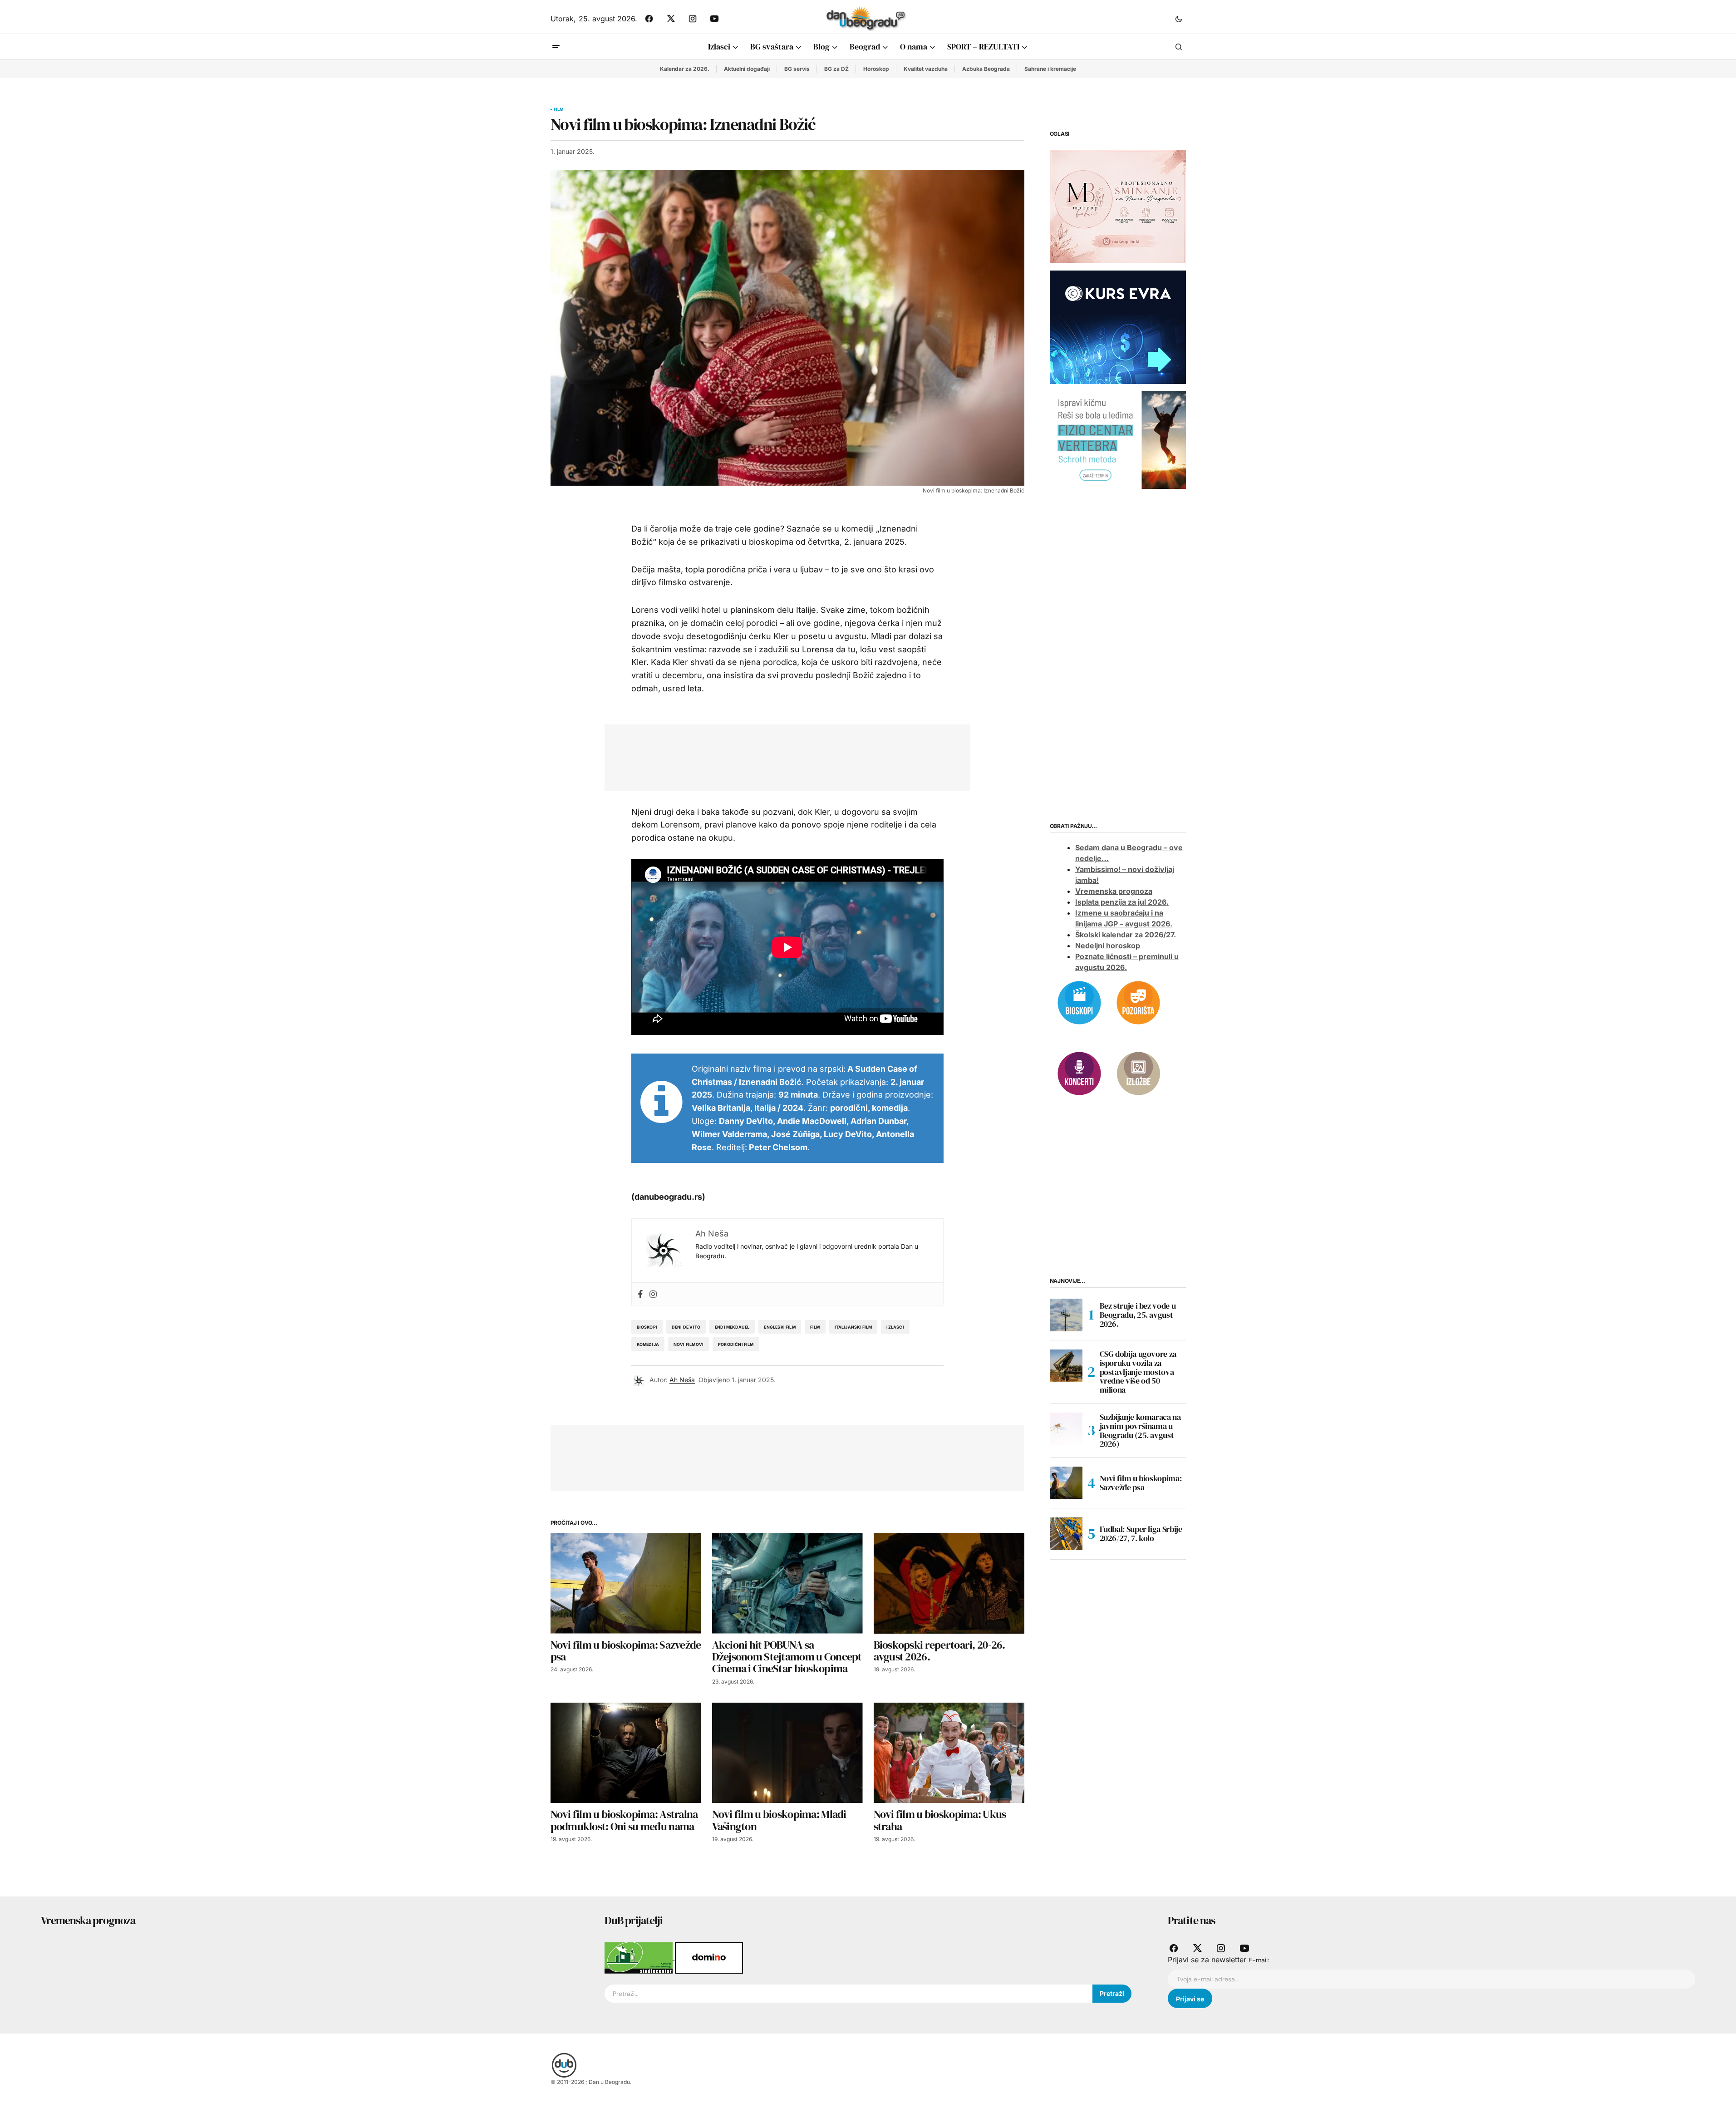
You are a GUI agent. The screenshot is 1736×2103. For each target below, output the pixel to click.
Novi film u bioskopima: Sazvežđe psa (1141, 1483)
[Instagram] (653, 1294)
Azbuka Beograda (986, 69)
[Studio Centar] (640, 1957)
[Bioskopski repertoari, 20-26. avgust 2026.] (949, 1583)
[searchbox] (849, 1994)
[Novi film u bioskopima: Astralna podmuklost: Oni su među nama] (626, 1753)
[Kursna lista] (1118, 206)
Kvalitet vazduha (926, 69)
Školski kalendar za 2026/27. (1126, 935)
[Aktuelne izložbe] (1138, 1073)
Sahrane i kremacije (1050, 69)
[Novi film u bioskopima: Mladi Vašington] (787, 1753)
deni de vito (686, 1327)
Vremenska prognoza (1114, 891)
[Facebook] (640, 1294)
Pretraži (1112, 1993)
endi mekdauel (732, 1327)
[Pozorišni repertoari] (1138, 1002)
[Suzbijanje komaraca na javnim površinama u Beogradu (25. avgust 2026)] (1066, 1429)
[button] (1179, 19)
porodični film (736, 1344)
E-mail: (1259, 1960)
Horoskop (876, 69)
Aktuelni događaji (747, 69)
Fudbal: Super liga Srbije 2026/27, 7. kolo (1141, 1534)
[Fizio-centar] (1118, 439)
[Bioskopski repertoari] (1079, 1002)
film (815, 1327)
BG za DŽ (836, 69)
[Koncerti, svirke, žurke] (1079, 1073)
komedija (648, 1344)
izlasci (895, 1327)
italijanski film (853, 1327)
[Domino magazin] (709, 1957)
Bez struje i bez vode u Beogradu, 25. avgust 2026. (1138, 1315)
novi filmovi (688, 1344)
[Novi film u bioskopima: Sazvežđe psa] (626, 1583)
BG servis (797, 69)
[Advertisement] (781, 756)
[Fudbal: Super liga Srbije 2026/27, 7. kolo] (1066, 1534)
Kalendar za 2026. (685, 69)
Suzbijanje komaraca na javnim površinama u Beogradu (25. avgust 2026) (1140, 1431)
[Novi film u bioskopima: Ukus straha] (949, 1753)
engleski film (779, 1327)
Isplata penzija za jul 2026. (1122, 902)
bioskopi (647, 1327)
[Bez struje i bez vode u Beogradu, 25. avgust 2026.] (1066, 1315)
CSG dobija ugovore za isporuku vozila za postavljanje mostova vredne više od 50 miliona (1138, 1372)
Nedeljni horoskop (1108, 946)
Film (559, 109)
